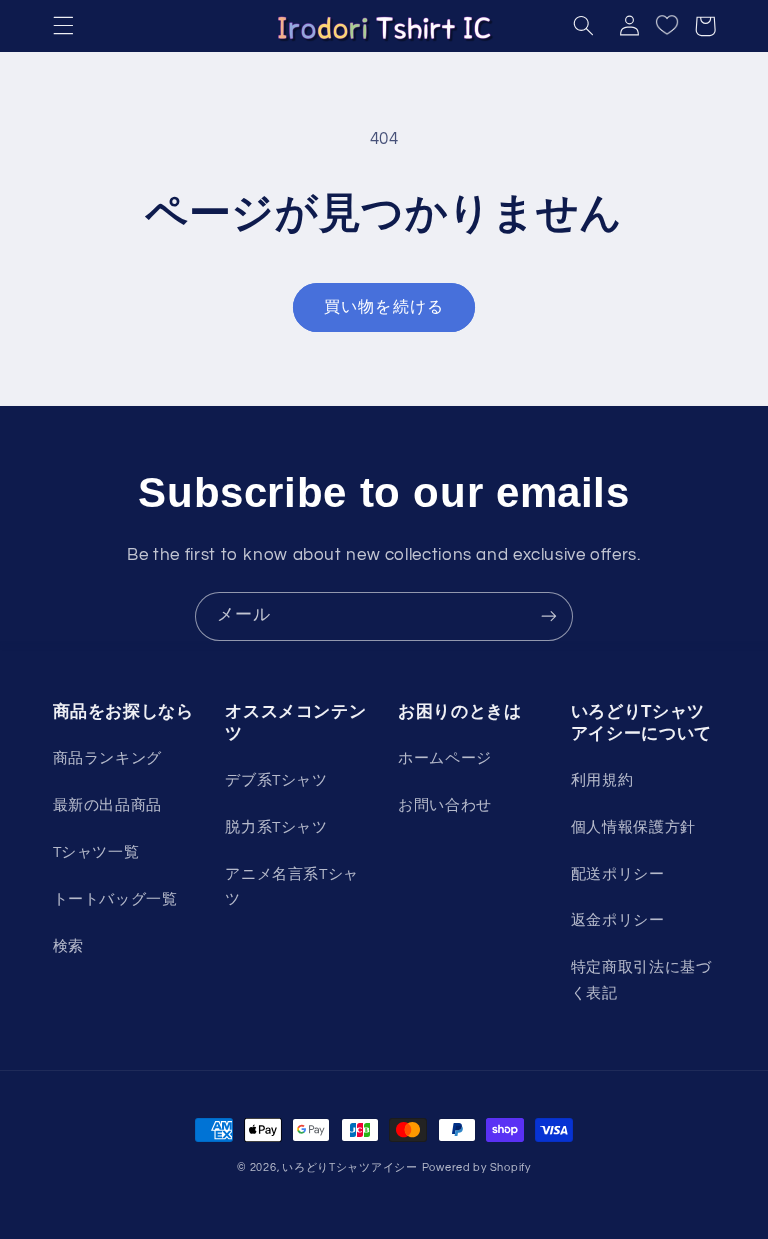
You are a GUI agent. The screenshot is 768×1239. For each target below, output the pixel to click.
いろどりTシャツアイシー (350, 1167)
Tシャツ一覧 (96, 852)
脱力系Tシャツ (276, 827)
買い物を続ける (383, 307)
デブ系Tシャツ (276, 780)
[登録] (549, 616)
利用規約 (602, 780)
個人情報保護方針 (633, 827)
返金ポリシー (618, 920)
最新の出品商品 (107, 805)
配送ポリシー (618, 874)
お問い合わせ (445, 805)
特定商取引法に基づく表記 (641, 980)
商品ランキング (107, 758)
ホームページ (445, 758)
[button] (63, 26)
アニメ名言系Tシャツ (292, 887)
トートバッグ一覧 (115, 899)
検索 (68, 946)
